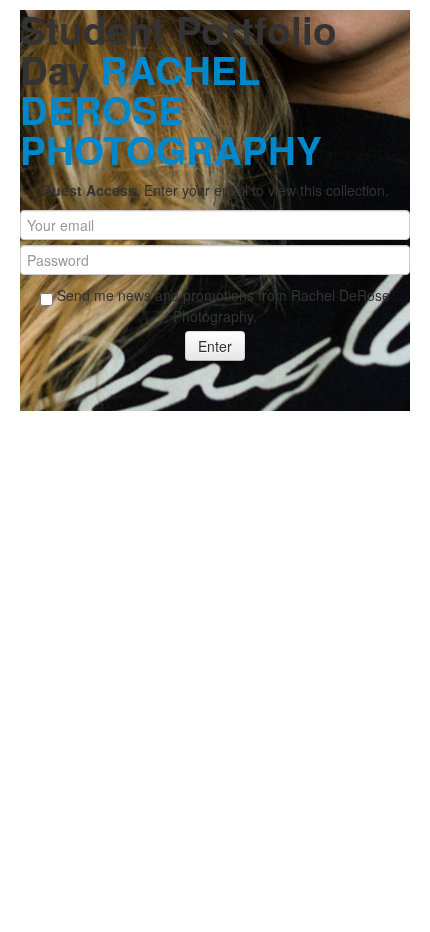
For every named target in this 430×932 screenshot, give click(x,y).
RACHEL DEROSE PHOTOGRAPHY (171, 109)
